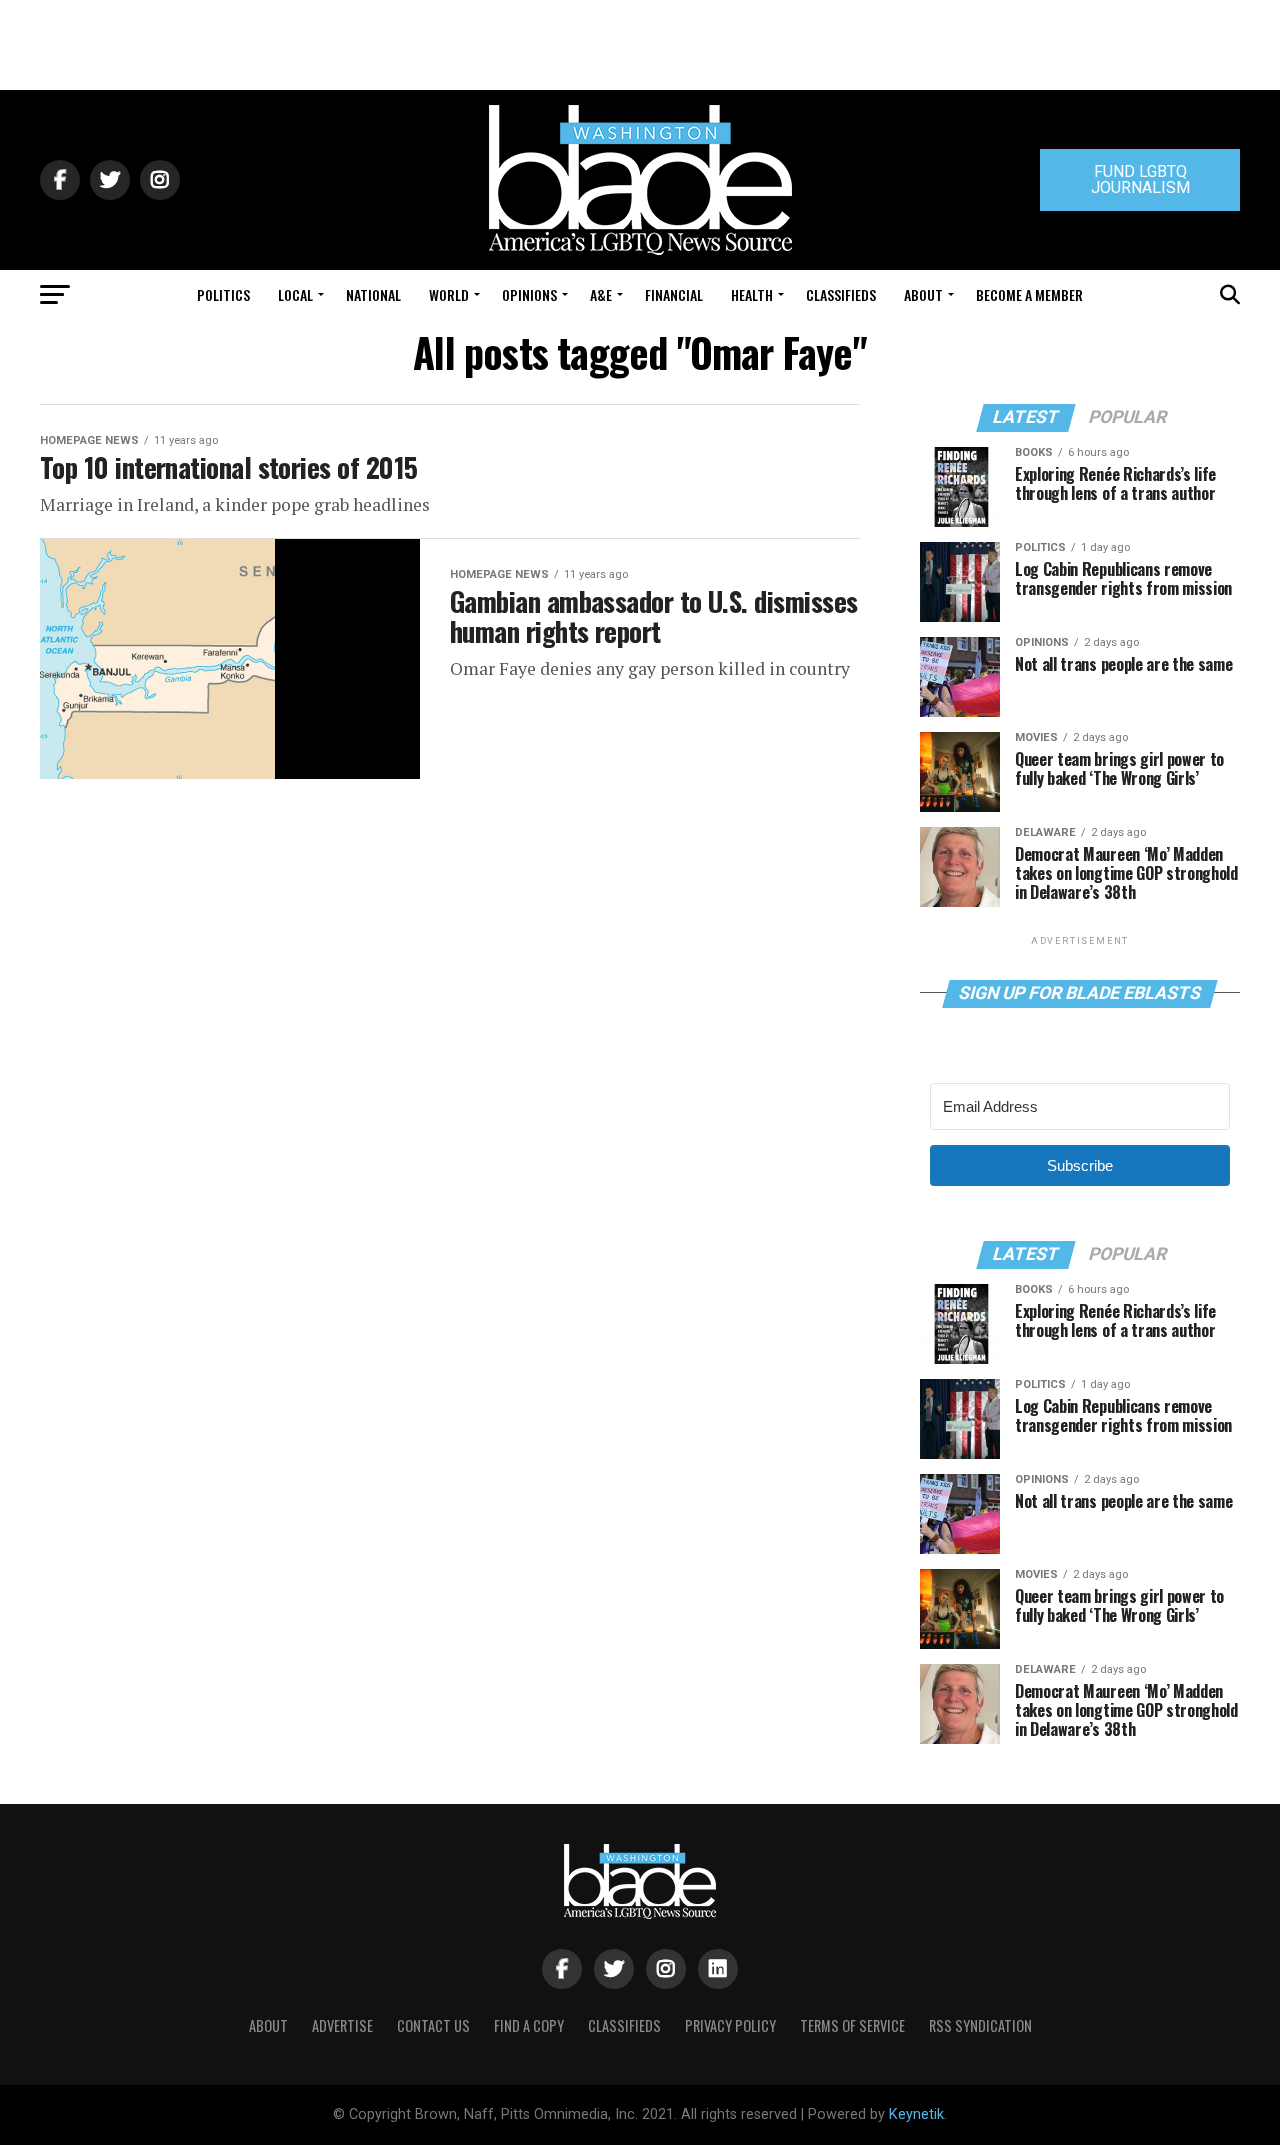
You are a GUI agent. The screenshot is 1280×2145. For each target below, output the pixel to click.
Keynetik (916, 2114)
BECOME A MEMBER (1029, 294)
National (373, 294)
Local (295, 294)
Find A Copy (529, 2025)
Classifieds (841, 294)
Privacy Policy (730, 2025)
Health (752, 294)
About (923, 294)
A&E (601, 294)
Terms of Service (852, 2025)
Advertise (342, 2025)
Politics (223, 294)
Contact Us (433, 2025)
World (449, 294)
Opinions (529, 294)
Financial (674, 294)
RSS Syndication (980, 2025)
